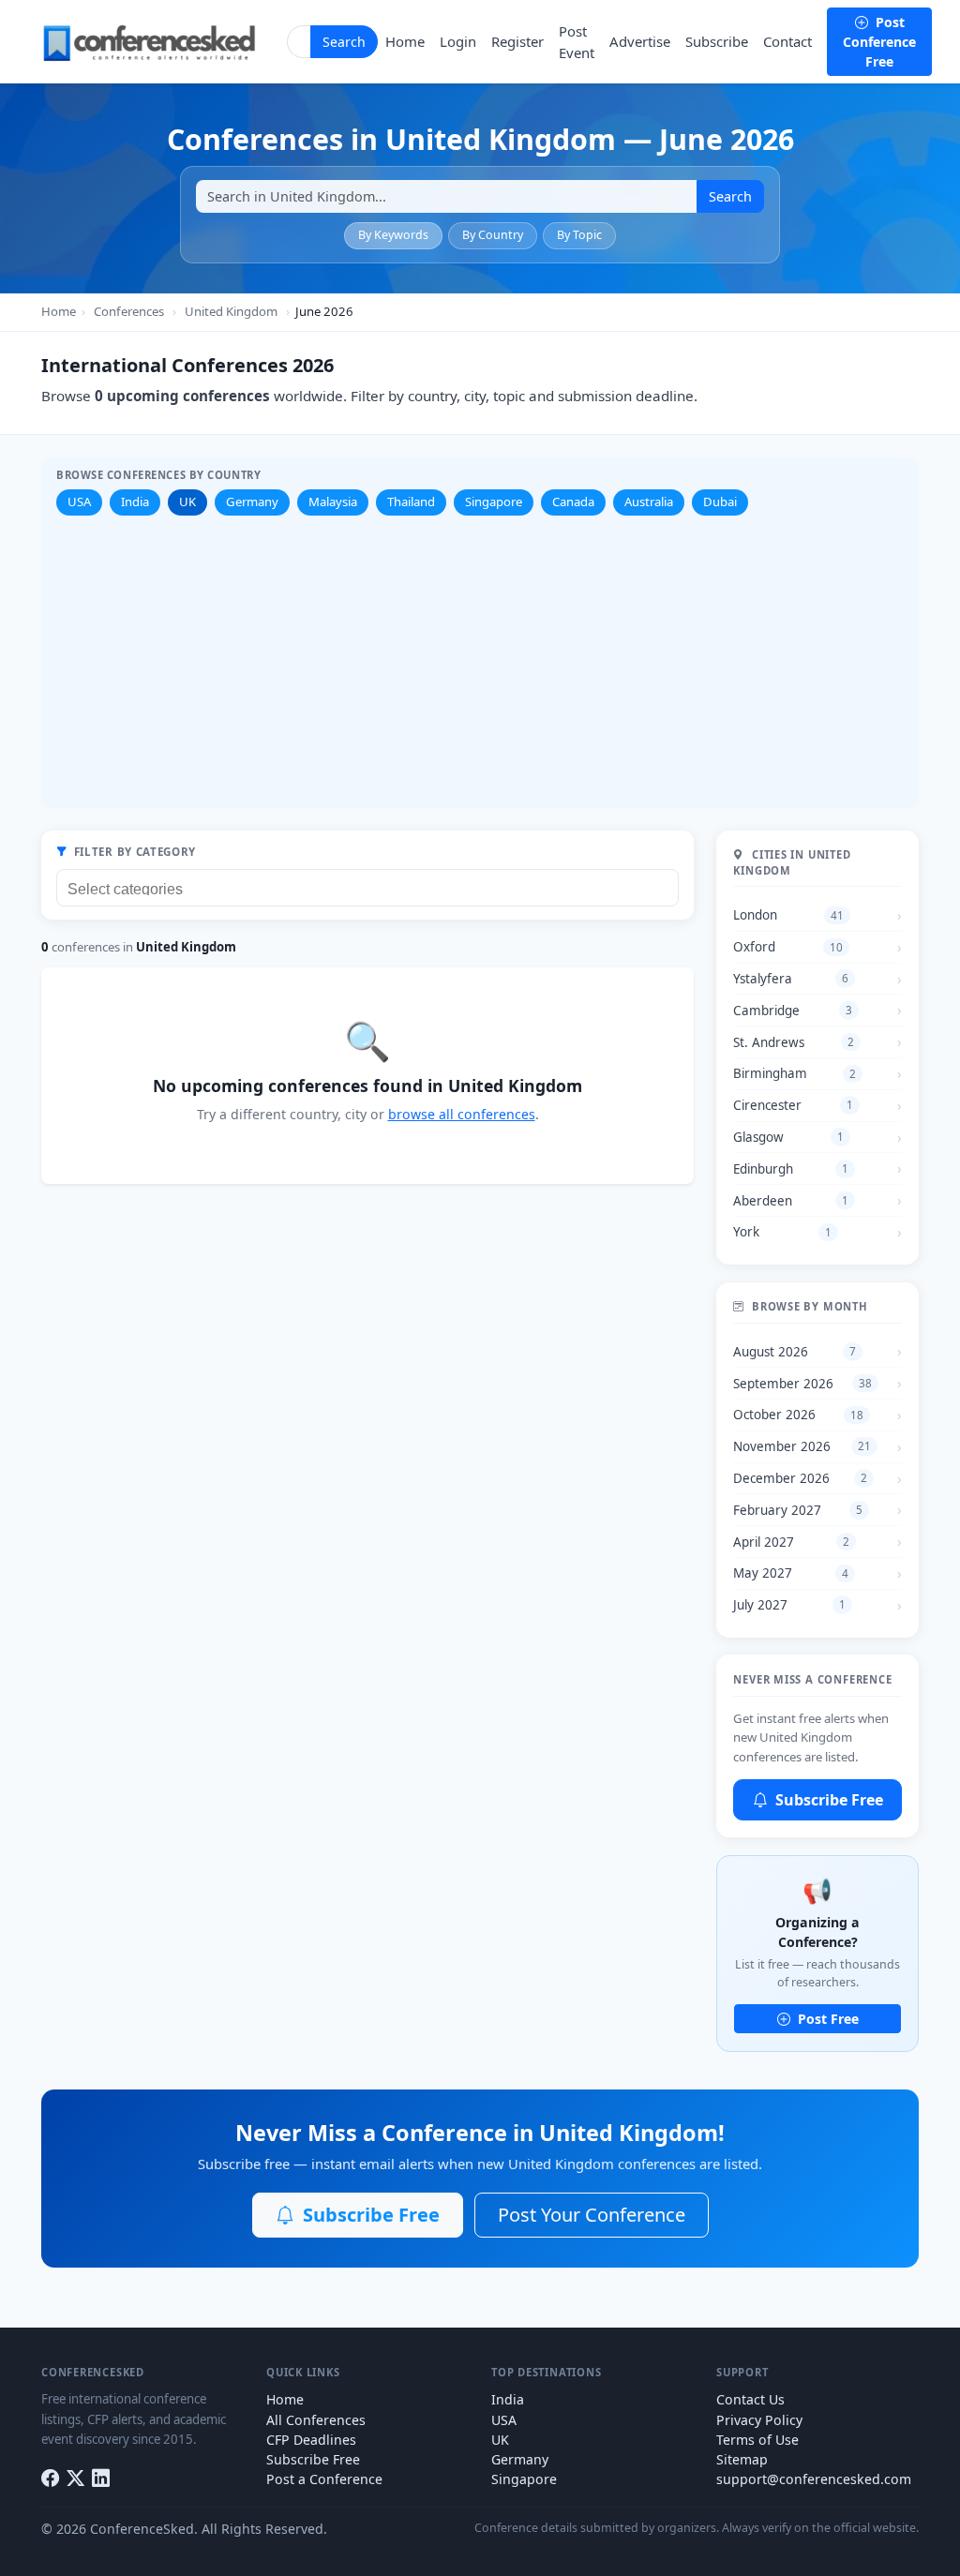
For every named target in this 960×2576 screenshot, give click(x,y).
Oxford (788, 947)
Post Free (826, 2019)
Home (405, 41)
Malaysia (333, 502)
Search (344, 42)
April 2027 (791, 1542)
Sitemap (742, 2459)
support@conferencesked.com (814, 2479)
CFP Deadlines (311, 2440)
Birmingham (794, 1073)
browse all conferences (462, 1114)
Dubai (720, 502)
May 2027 (790, 1573)
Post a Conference (324, 2479)
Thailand (411, 502)
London (788, 915)
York (782, 1232)
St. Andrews (794, 1042)
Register (517, 41)
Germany (252, 502)
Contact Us (750, 2399)
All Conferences (316, 2420)
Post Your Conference (592, 2215)
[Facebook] (50, 2478)
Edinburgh (791, 1169)
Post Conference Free (879, 42)
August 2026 (795, 1352)
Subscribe (717, 41)
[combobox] (367, 888)
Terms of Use (757, 2440)
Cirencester (793, 1105)
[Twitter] (75, 2478)
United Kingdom (231, 311)
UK (187, 502)
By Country (493, 235)
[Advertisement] (480, 656)
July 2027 (789, 1605)
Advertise (640, 41)
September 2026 (802, 1384)
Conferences (129, 311)
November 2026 (802, 1446)
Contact (787, 41)
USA (79, 502)
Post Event (577, 41)
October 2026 (798, 1415)
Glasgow (788, 1137)
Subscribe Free (827, 1800)
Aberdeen (790, 1201)
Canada (573, 502)
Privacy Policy (759, 2420)
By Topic (579, 235)
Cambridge (792, 1011)
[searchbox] (372, 887)
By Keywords (393, 235)
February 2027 (798, 1510)
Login (458, 41)
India (135, 502)
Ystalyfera (790, 979)
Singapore (494, 502)
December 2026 (800, 1478)
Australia (649, 502)
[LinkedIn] (101, 2478)
